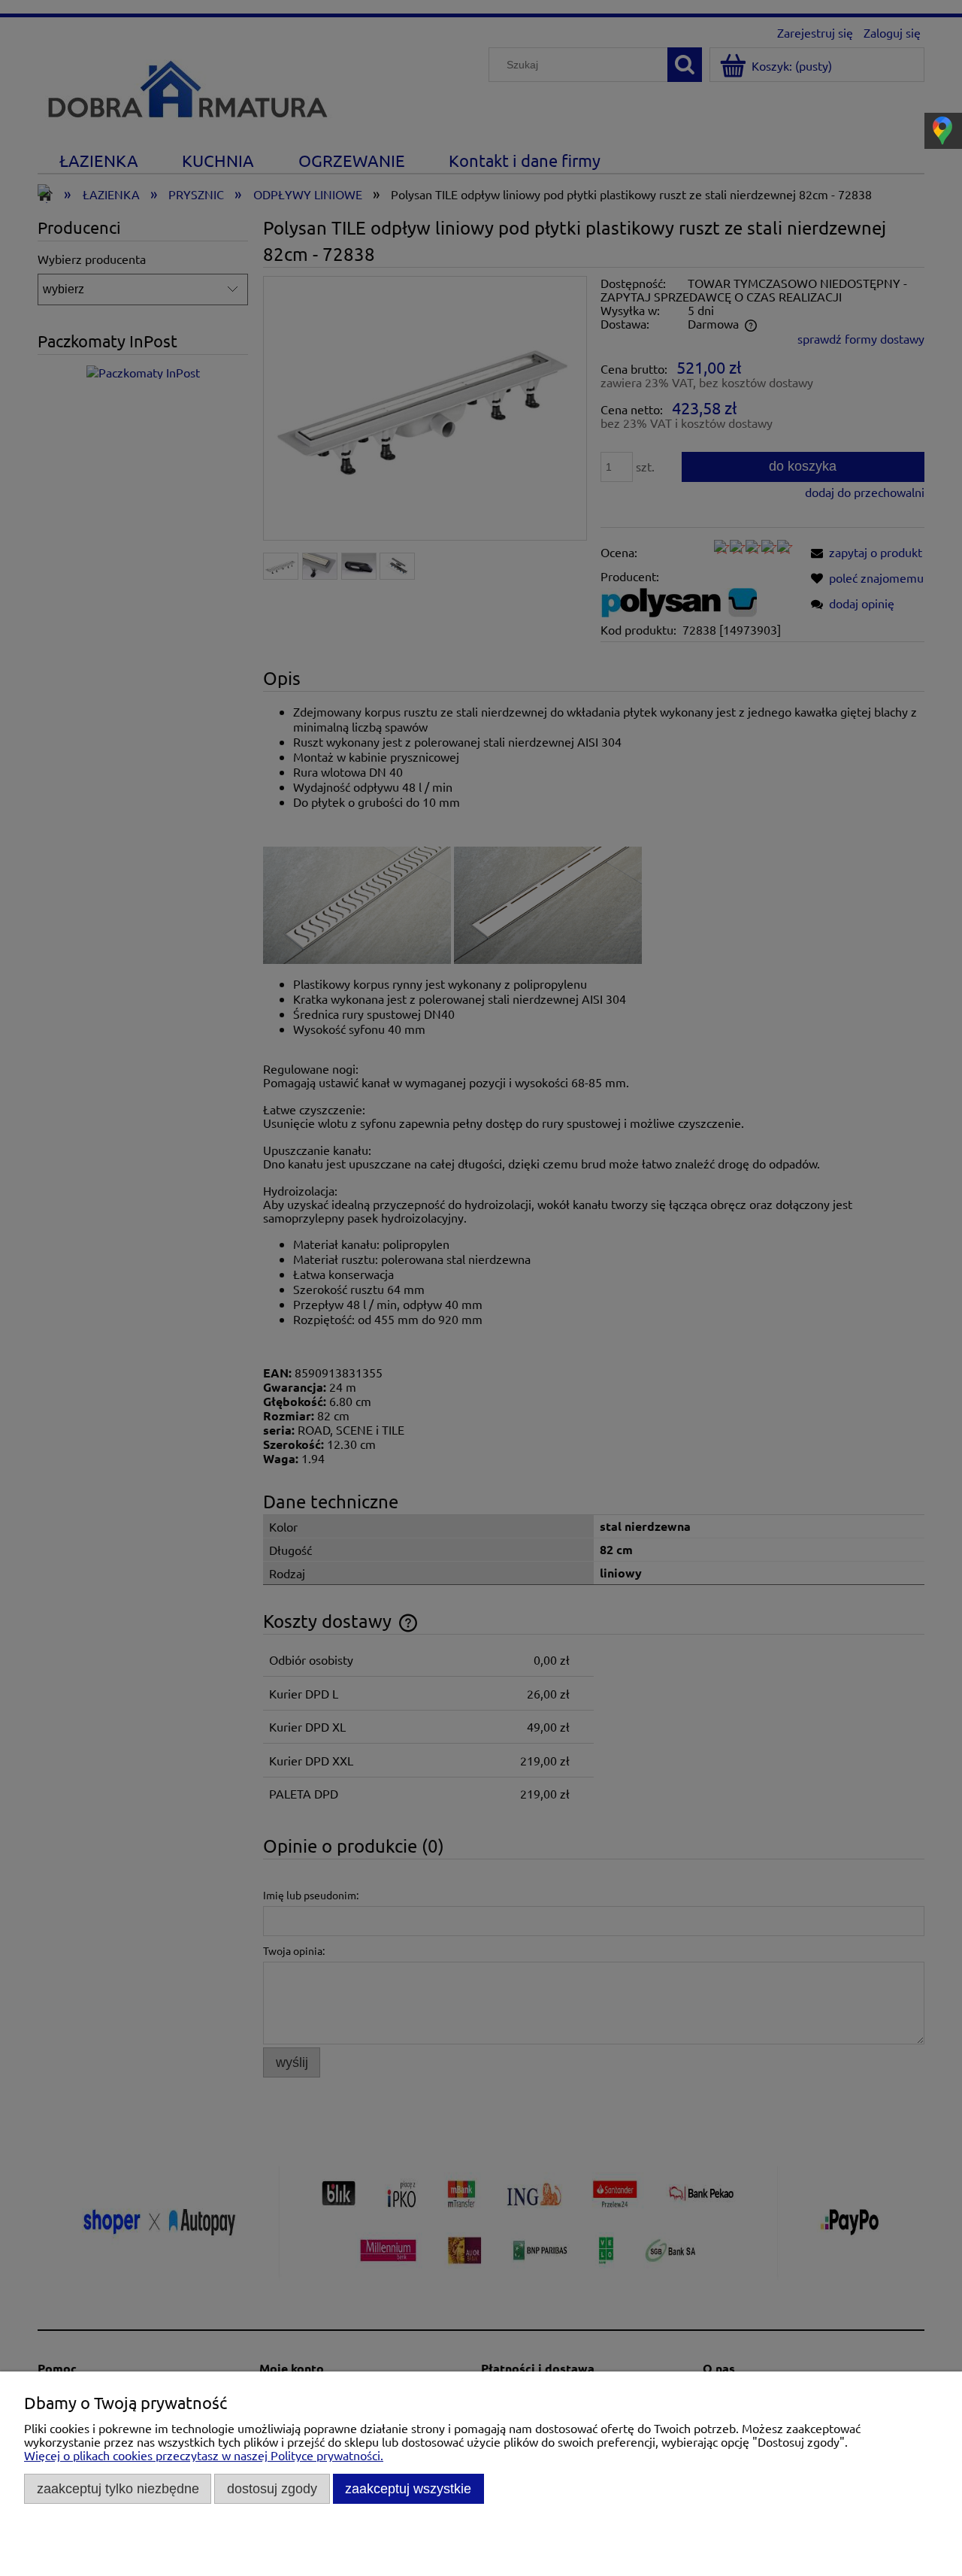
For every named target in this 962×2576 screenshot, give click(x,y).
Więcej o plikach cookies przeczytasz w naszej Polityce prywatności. (204, 2455)
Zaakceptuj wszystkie (408, 2488)
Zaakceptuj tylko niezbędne (118, 2488)
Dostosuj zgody (272, 2488)
